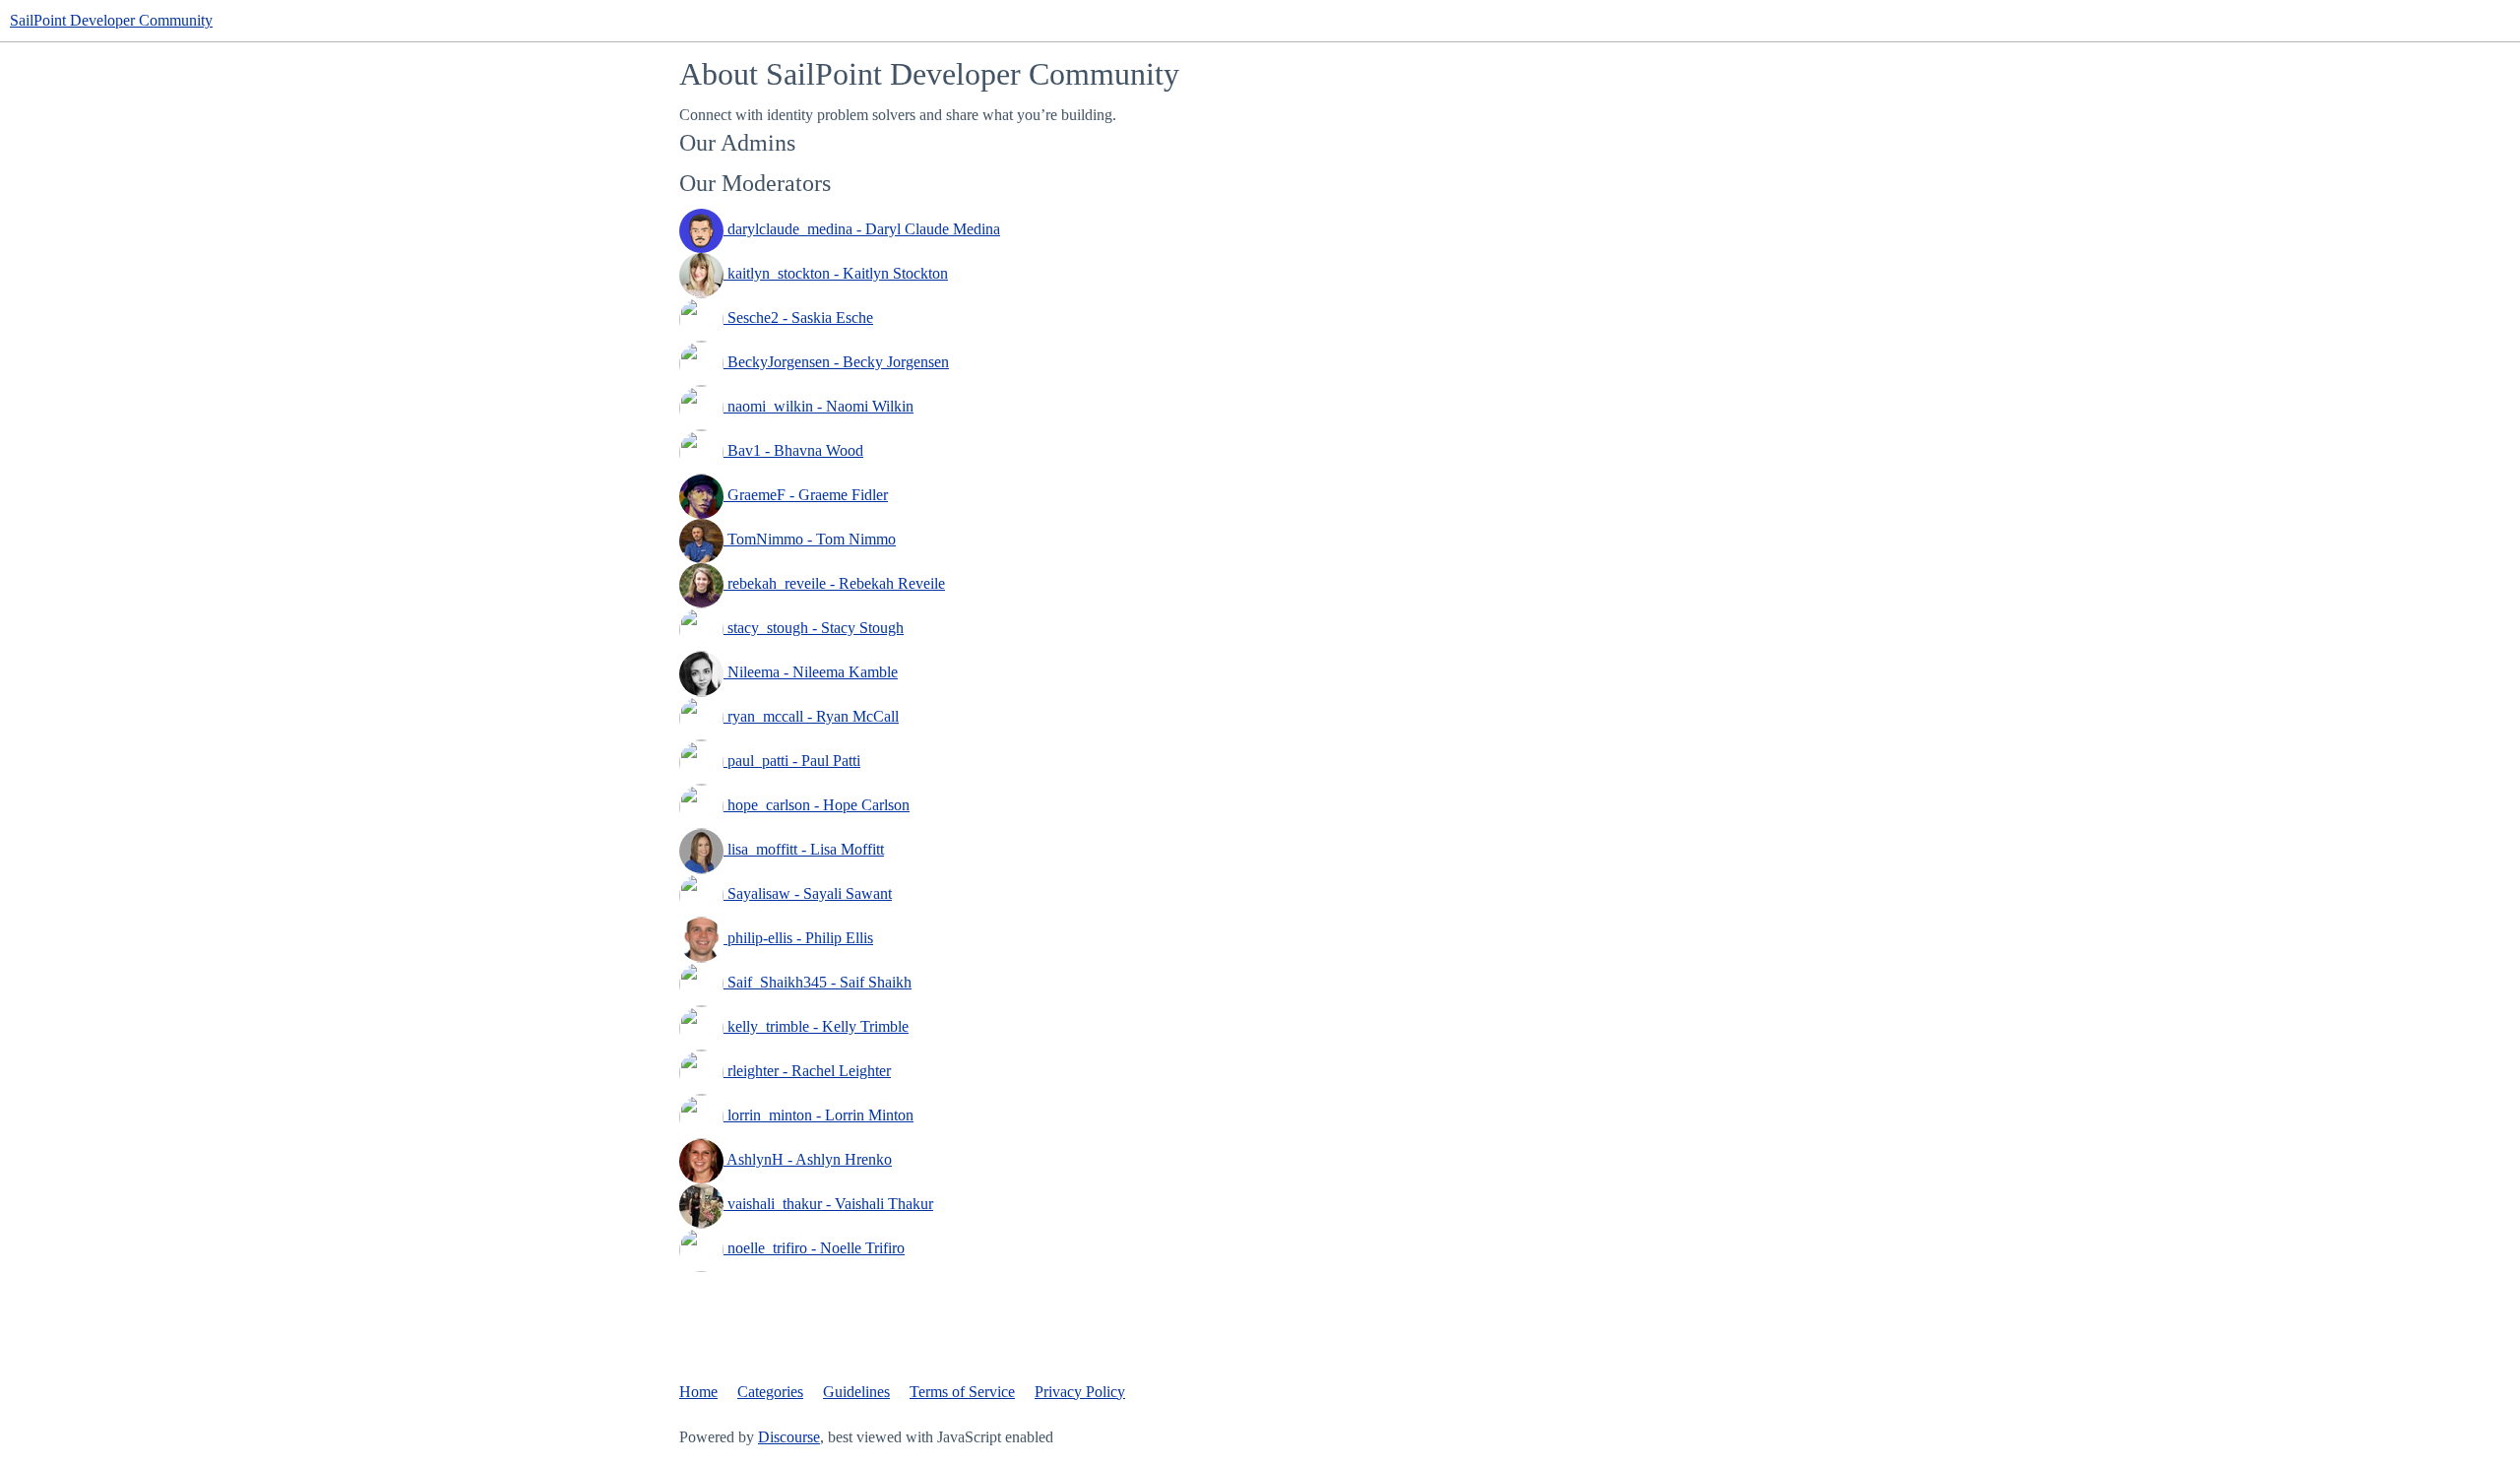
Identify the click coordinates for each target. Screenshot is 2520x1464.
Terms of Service (962, 1392)
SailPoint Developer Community (111, 20)
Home (698, 1392)
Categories (770, 1392)
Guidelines (856, 1392)
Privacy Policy (1080, 1392)
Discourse (789, 1437)
